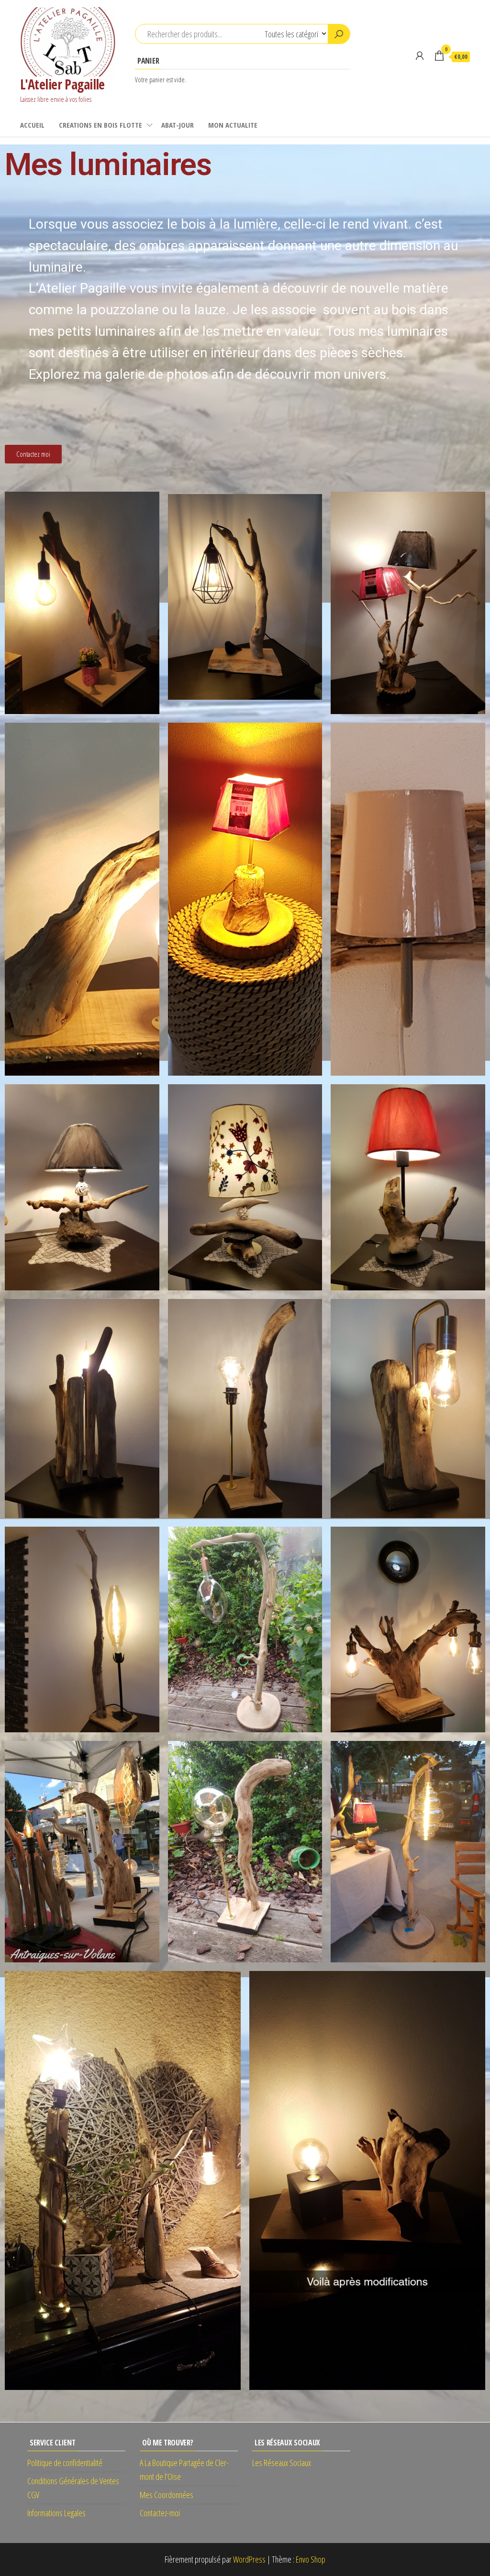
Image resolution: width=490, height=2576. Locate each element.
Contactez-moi (160, 2513)
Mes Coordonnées (167, 2495)
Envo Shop (311, 2559)
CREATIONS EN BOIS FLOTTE (100, 125)
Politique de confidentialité (65, 2463)
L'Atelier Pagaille (62, 84)
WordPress (249, 2559)
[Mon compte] (420, 55)
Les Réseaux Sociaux (282, 2463)
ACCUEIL (32, 125)
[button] (33, 454)
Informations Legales (56, 2513)
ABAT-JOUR (178, 125)
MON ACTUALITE (233, 125)
